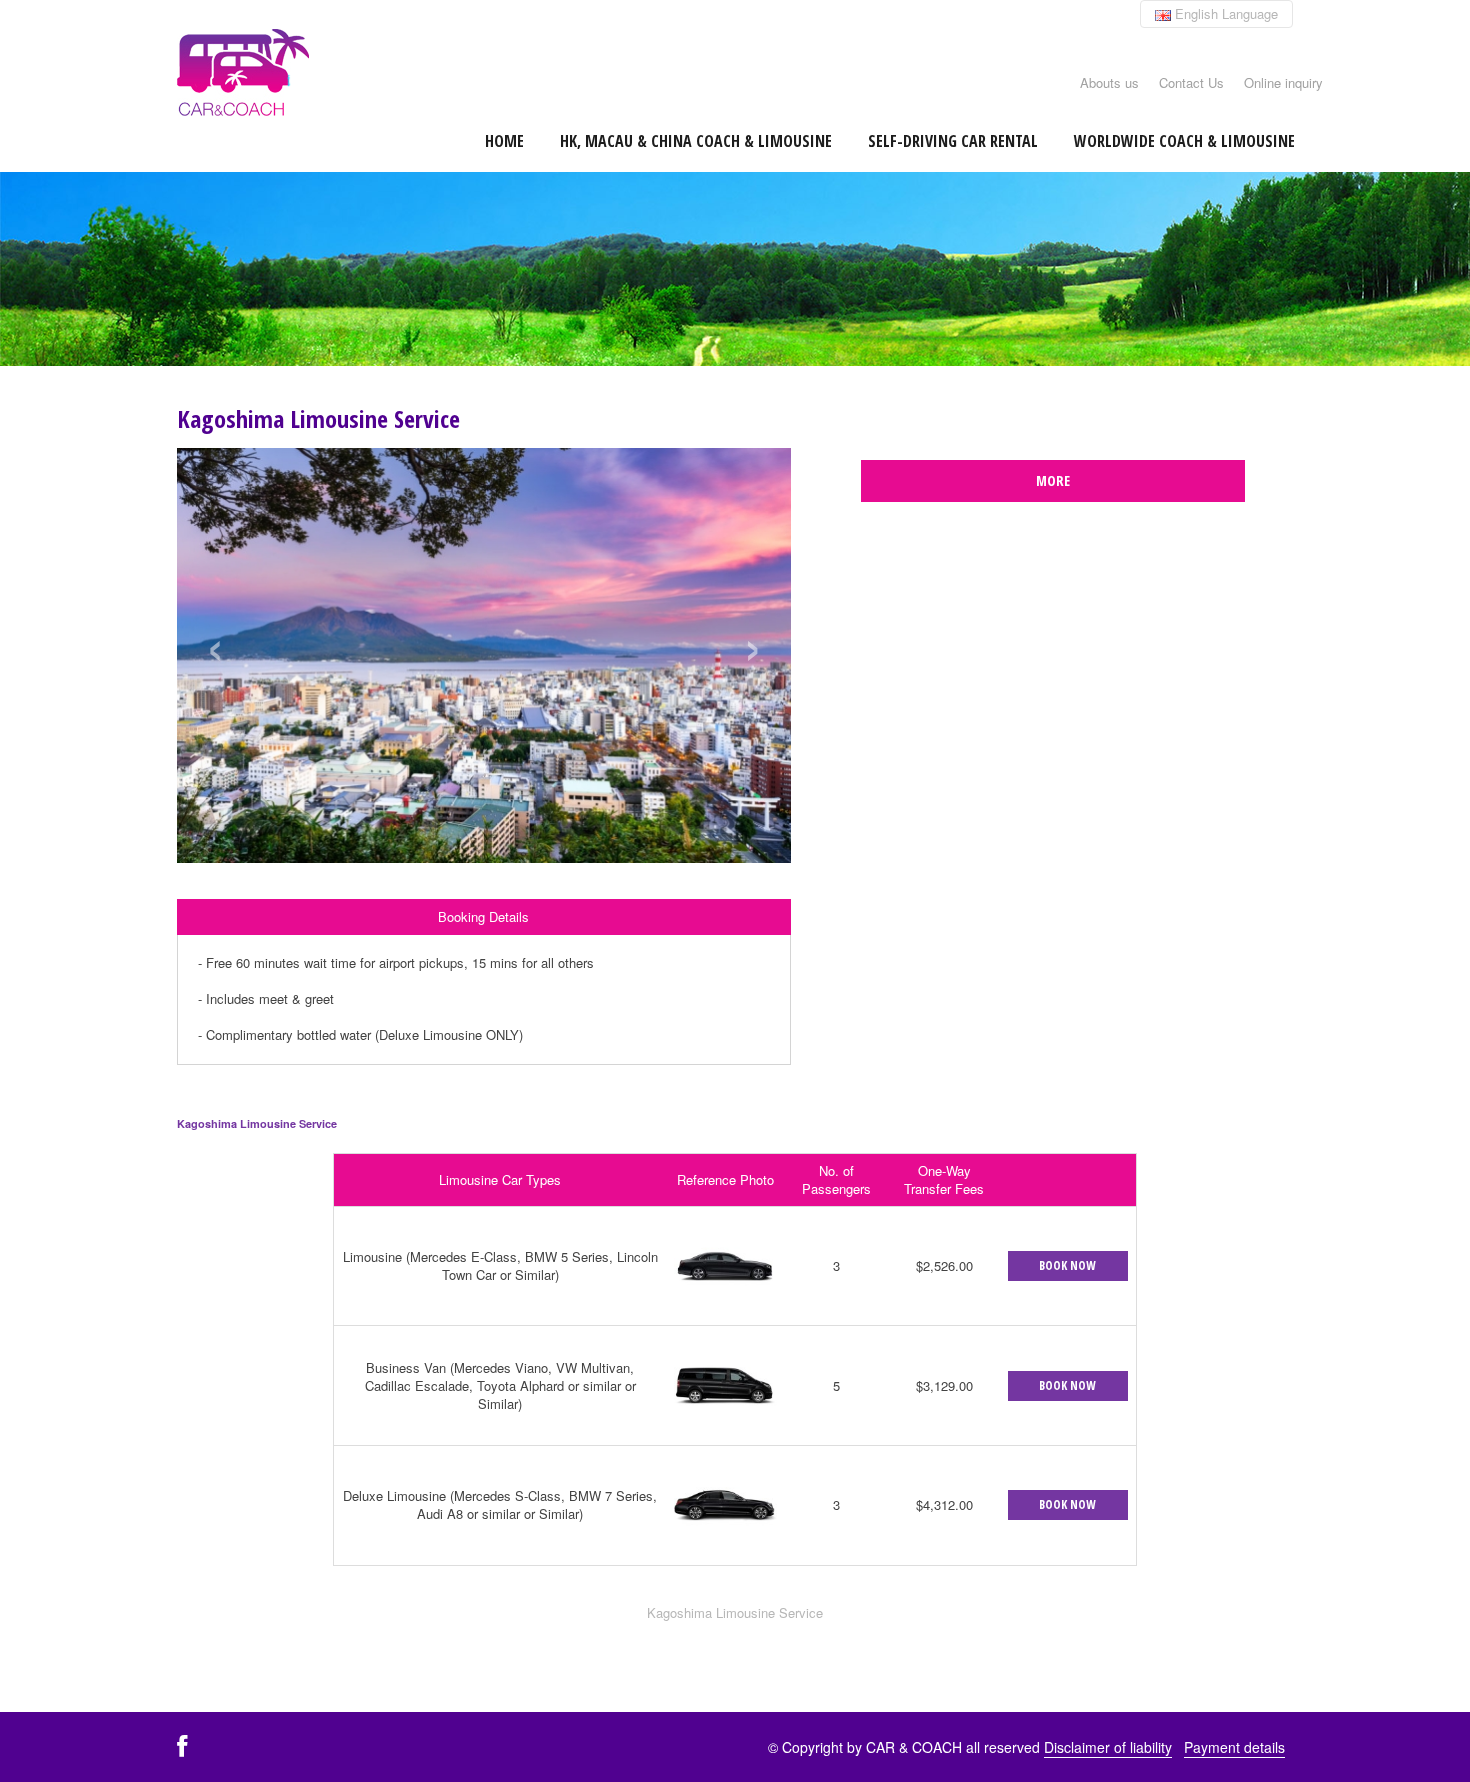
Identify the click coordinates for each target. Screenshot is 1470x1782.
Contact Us (1191, 82)
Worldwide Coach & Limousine (1184, 141)
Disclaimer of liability (1108, 1747)
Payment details (1234, 1747)
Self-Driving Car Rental (953, 141)
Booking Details (483, 916)
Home (504, 141)
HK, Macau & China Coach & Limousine (696, 141)
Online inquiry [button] (1283, 82)
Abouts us (1109, 82)
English (1224, 13)
